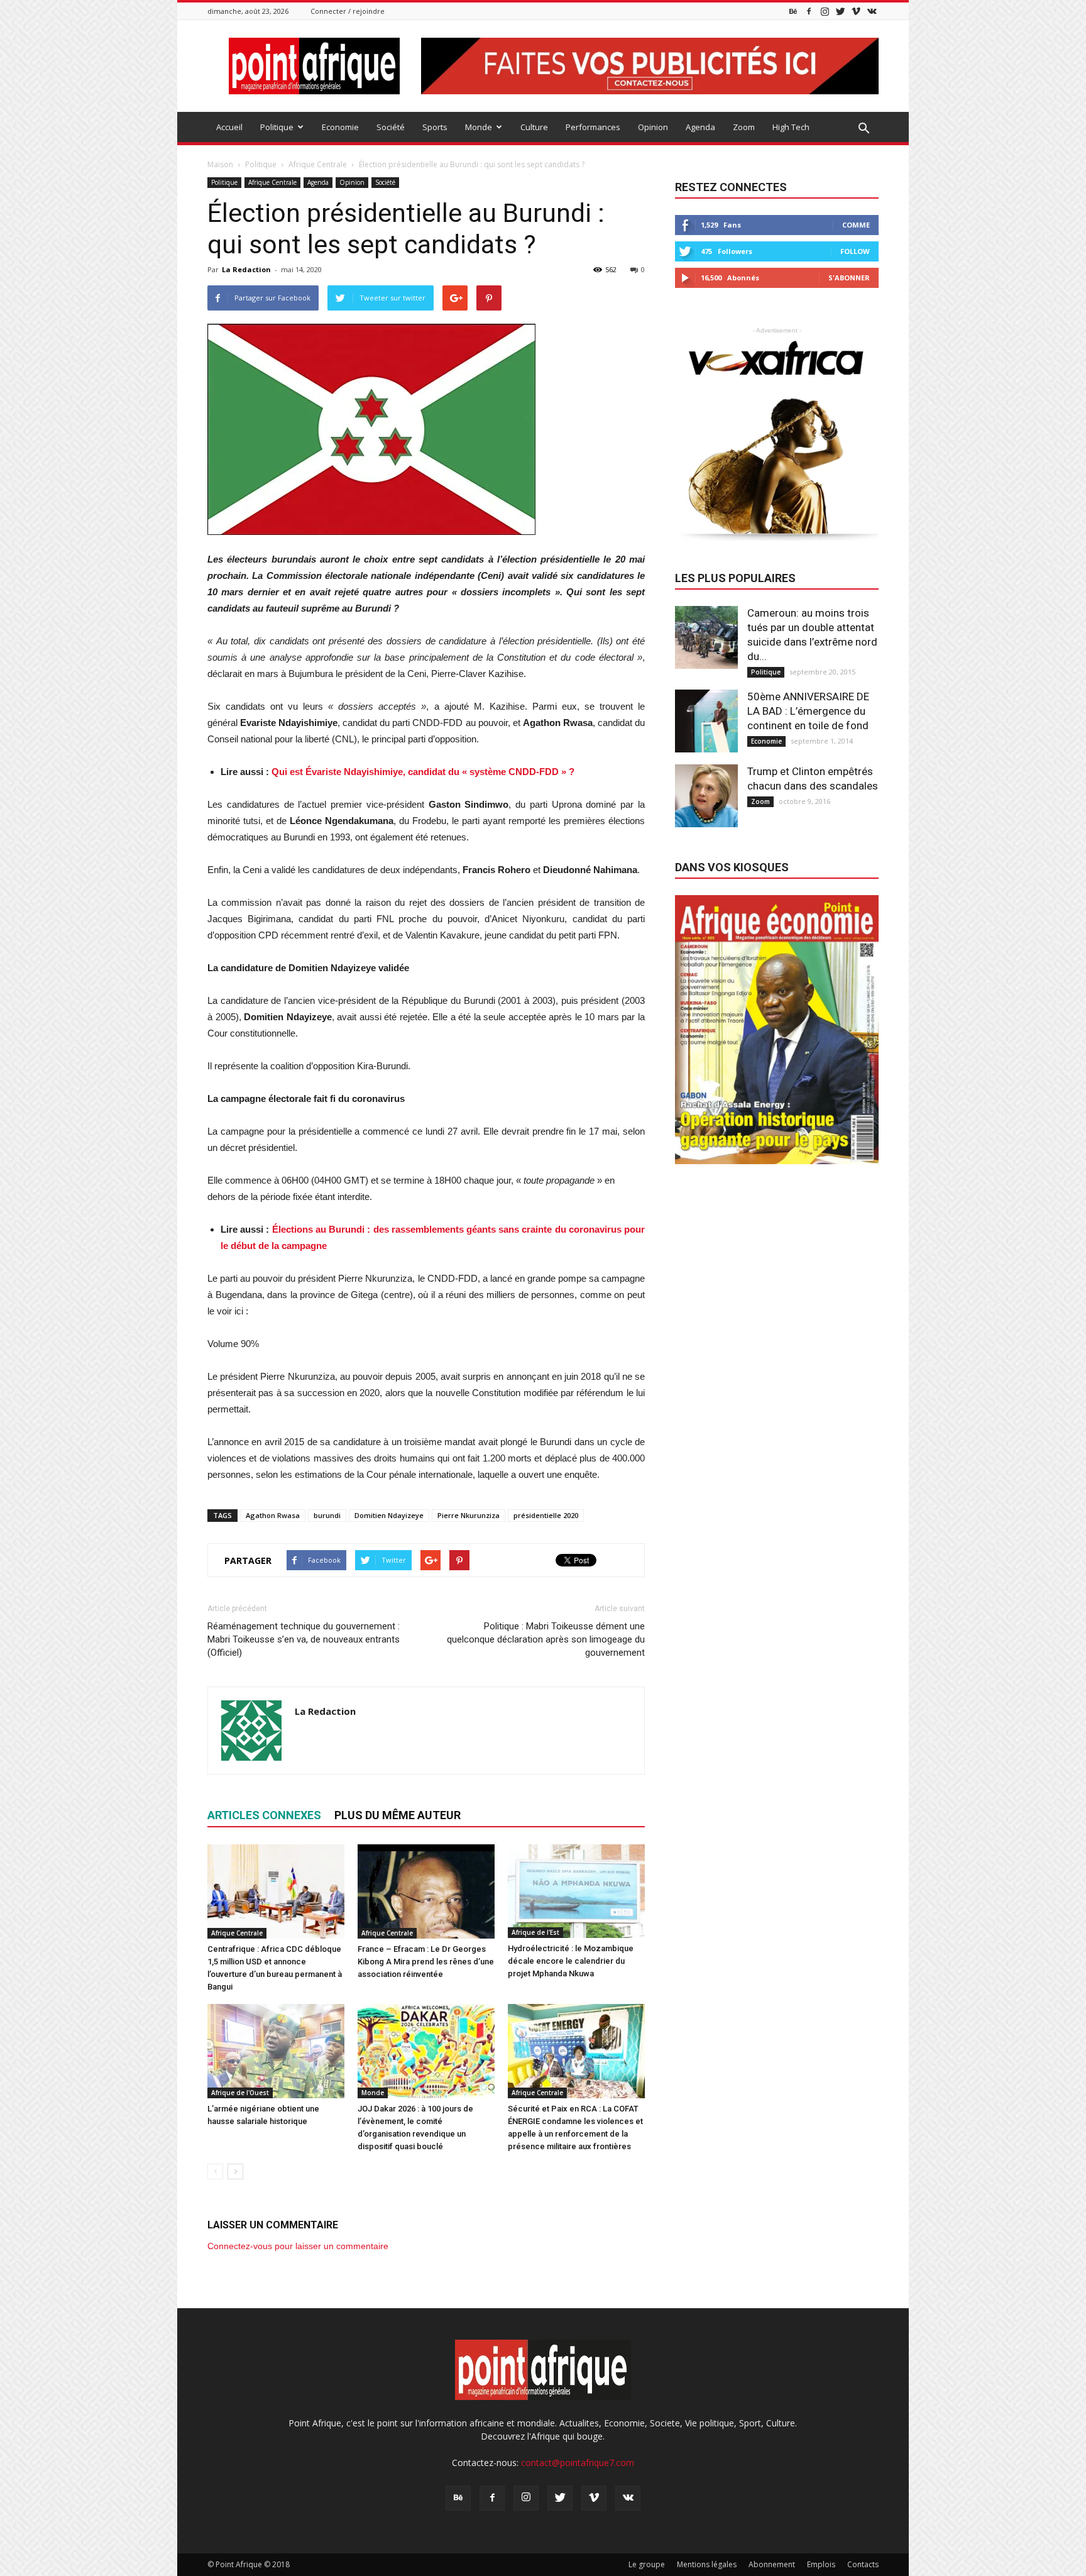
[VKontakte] (872, 11)
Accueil (229, 127)
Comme (856, 225)
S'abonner (849, 278)
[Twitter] (840, 11)
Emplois (821, 2564)
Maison (220, 164)
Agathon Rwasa (273, 1515)
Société (391, 127)
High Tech (791, 127)
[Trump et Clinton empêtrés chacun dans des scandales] (706, 796)
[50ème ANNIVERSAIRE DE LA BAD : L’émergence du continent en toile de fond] (706, 721)
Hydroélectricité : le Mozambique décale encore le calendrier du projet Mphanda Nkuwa (571, 1961)
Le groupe (647, 2564)
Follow (855, 251)
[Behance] (793, 11)
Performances (593, 127)
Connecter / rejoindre (348, 11)
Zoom (744, 127)
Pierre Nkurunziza (469, 1515)
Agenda (700, 127)
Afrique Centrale (272, 182)
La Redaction (246, 269)
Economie (340, 127)
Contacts (863, 2564)
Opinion (653, 127)
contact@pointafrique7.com (578, 2463)
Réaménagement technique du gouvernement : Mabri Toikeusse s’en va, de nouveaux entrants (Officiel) (304, 1639)
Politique (277, 127)
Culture (534, 127)
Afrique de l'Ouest (240, 2093)
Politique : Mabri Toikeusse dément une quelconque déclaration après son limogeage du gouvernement (546, 1639)
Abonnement (772, 2564)
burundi (327, 1515)
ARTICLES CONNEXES (264, 1815)
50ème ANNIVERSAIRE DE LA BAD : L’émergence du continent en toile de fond (808, 711)
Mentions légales (707, 2564)
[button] (864, 129)
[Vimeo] (856, 11)
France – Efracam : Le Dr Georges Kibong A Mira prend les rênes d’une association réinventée (426, 1962)
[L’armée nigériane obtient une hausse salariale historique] (276, 2051)
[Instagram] (825, 11)
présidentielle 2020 (546, 1515)
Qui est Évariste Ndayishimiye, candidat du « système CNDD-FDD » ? (423, 772)
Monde (479, 127)
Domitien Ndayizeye (389, 1515)
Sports (435, 127)
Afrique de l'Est (535, 1932)
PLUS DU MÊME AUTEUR (398, 1815)
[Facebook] (809, 11)
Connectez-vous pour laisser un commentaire (298, 2246)
